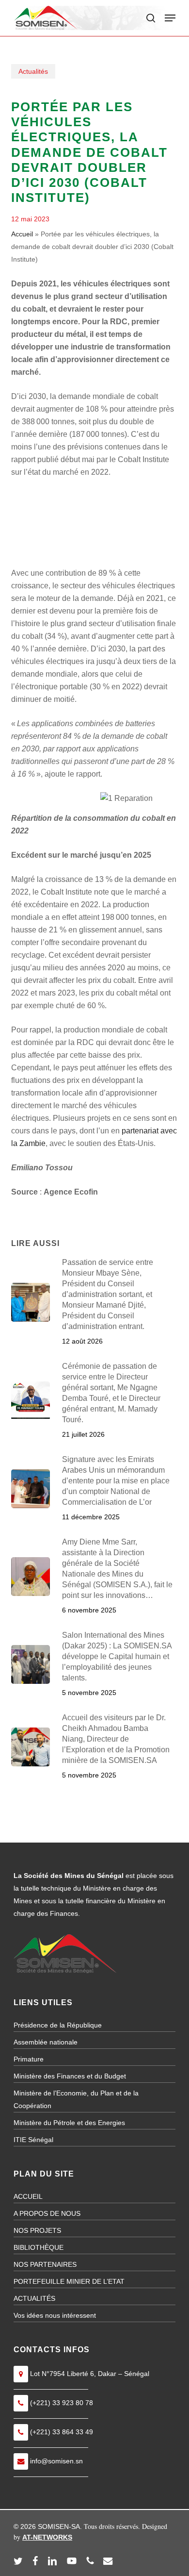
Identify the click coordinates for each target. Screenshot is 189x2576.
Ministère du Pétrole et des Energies (69, 2123)
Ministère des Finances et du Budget (70, 2076)
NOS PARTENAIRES (45, 2264)
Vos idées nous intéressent (55, 2315)
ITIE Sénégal (33, 2140)
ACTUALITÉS (34, 2298)
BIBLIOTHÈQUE (39, 2247)
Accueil (22, 234)
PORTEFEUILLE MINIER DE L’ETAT (69, 2281)
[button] (170, 18)
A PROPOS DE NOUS (47, 2213)
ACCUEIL (28, 2196)
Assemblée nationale (46, 2042)
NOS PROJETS (37, 2230)
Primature (29, 2059)
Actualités (33, 71)
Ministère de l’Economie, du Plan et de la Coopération (76, 2099)
